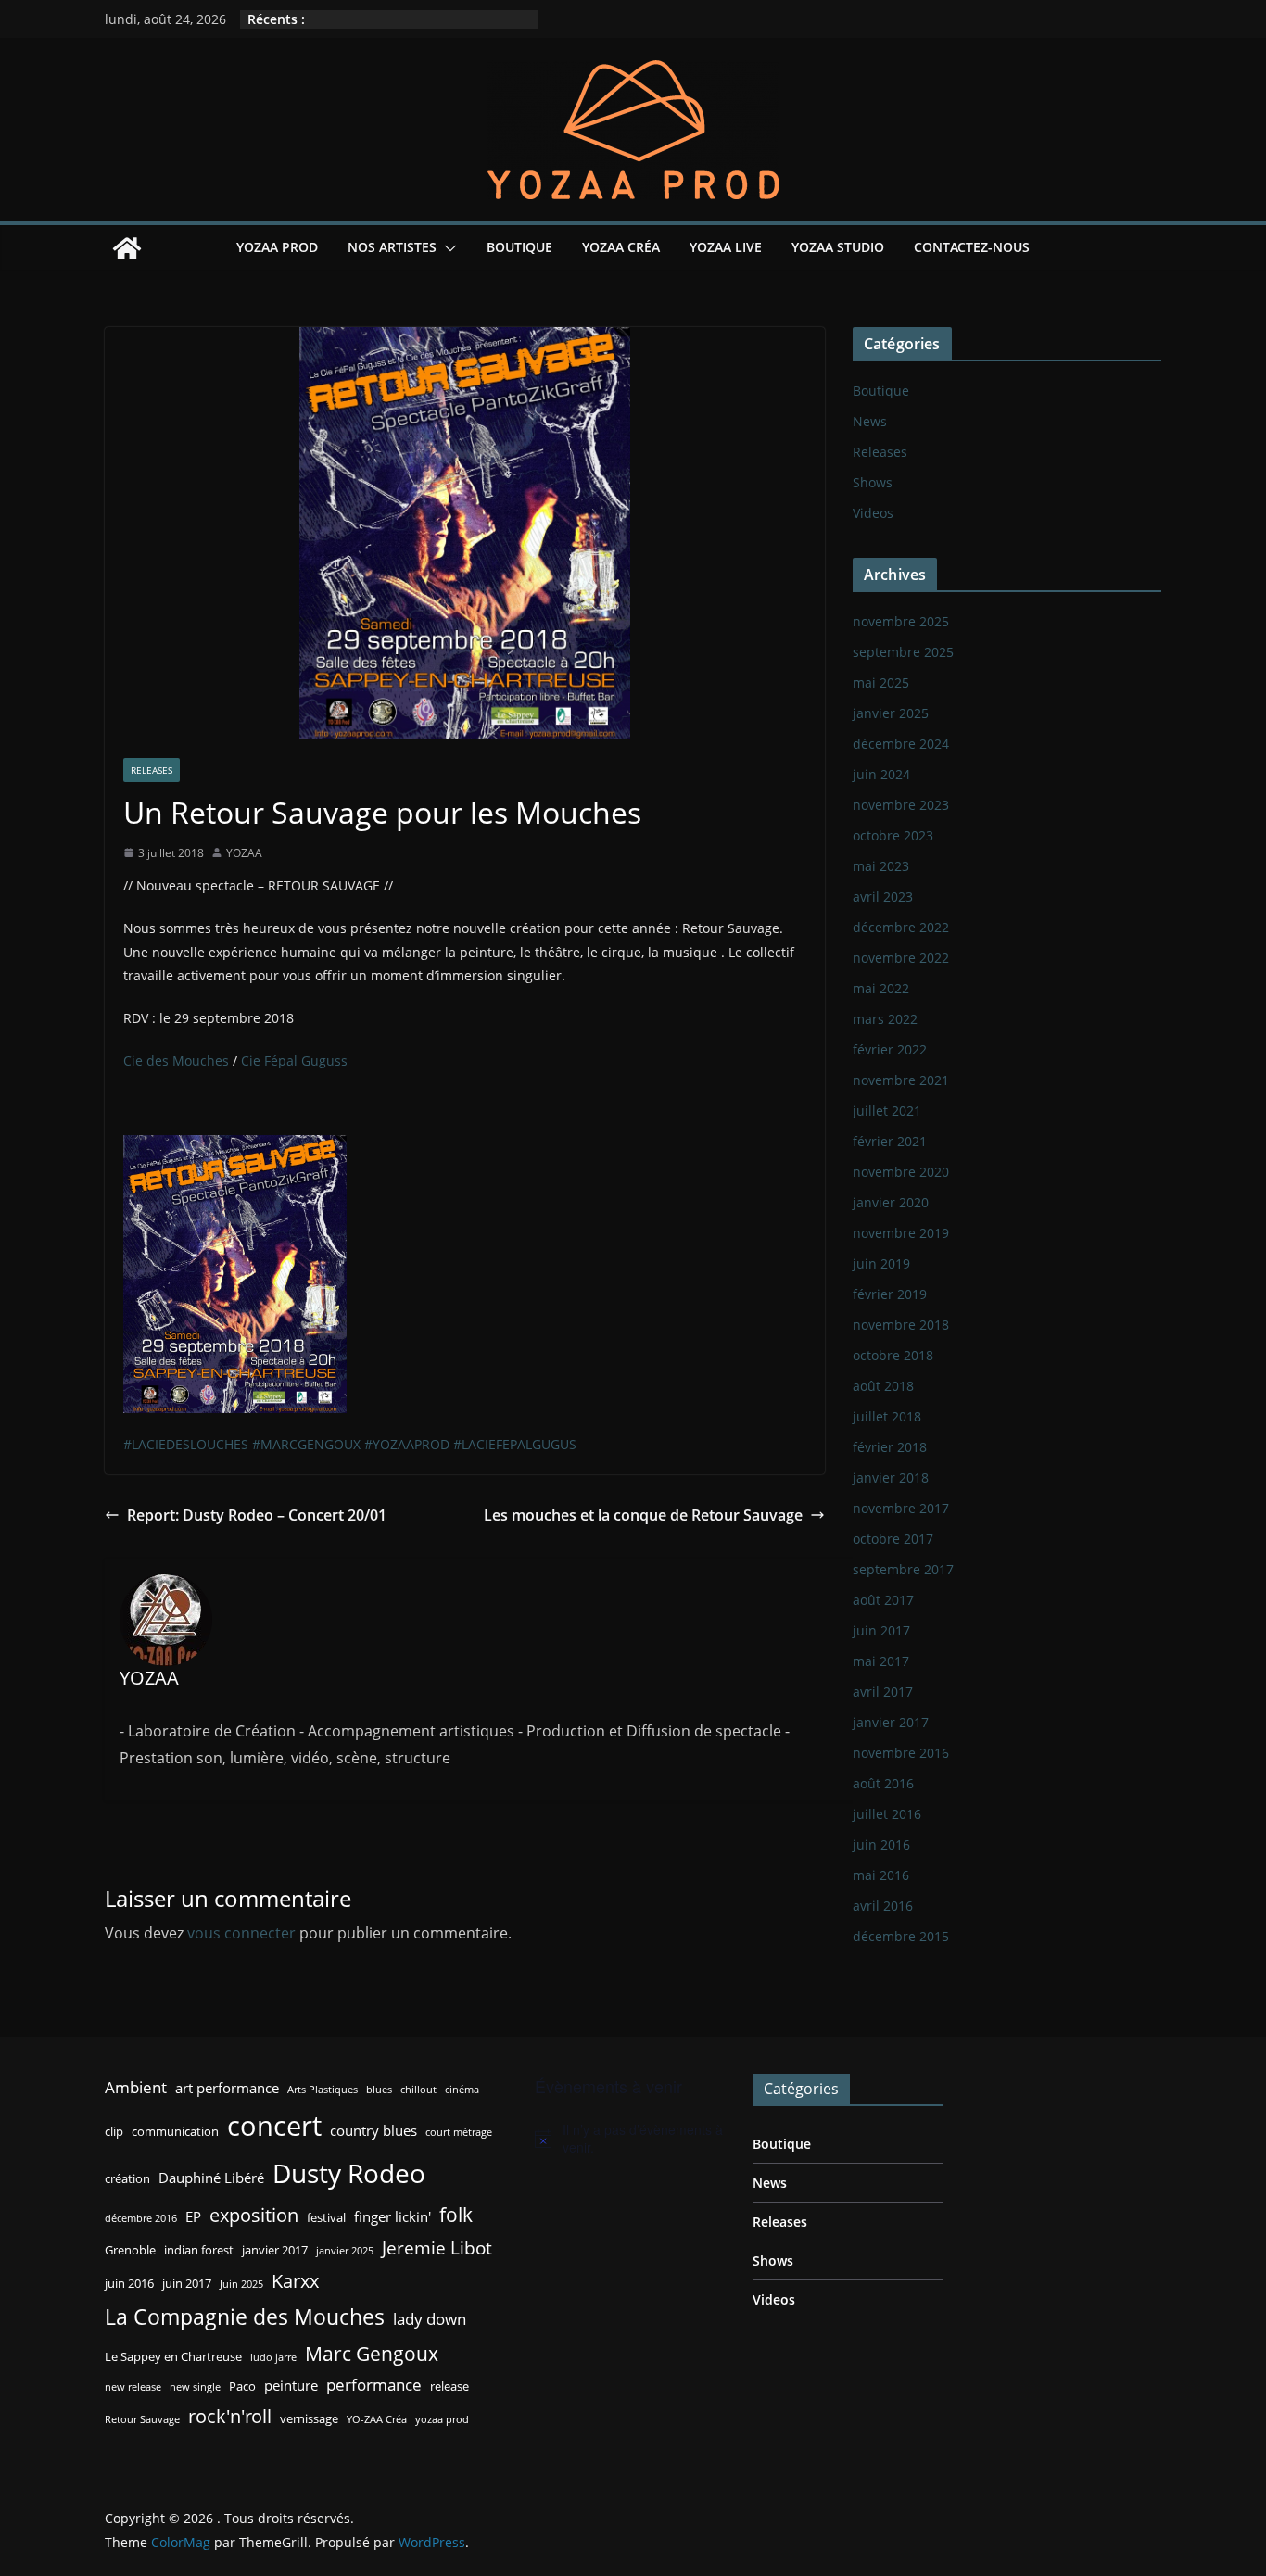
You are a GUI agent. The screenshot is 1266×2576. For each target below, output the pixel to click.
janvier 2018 (891, 1477)
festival (326, 2217)
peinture (291, 2385)
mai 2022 (881, 988)
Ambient (136, 2087)
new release (133, 2387)
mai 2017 (881, 1661)
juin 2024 (881, 774)
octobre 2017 (893, 1539)
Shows (873, 482)
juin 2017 (881, 1630)
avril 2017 (883, 1692)
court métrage (459, 2132)
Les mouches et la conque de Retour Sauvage (643, 1515)
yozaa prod (442, 2419)
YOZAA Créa (621, 247)
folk (456, 2214)
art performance (227, 2088)
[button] (447, 248)
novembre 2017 (901, 1508)
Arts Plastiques (323, 2090)
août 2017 (883, 1600)
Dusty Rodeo (349, 2173)
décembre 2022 (901, 927)
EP (193, 2216)
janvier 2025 (891, 713)
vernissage (309, 2418)
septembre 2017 (903, 1569)
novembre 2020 (901, 1172)
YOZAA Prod (277, 247)
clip (114, 2131)
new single (195, 2387)
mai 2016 (881, 1875)
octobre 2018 (893, 1355)
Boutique (519, 247)
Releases (152, 770)
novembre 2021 (901, 1080)
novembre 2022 (901, 958)
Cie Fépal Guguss (294, 1061)
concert (274, 2126)
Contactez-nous (972, 247)
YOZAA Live (726, 247)
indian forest (199, 2250)
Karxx (295, 2280)
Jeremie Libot (437, 2248)
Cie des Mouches (176, 1061)
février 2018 (890, 1447)
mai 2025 (881, 682)
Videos (873, 513)
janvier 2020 (891, 1202)
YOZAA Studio (838, 247)
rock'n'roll (230, 2416)
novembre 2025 (901, 621)
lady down (430, 2319)
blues (379, 2090)
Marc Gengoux (372, 2353)
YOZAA (244, 853)
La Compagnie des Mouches (245, 2317)
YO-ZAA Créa (377, 2419)
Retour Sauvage (142, 2419)
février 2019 (890, 1294)
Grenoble (130, 2250)
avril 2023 (883, 897)
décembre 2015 (901, 1936)
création (127, 2178)
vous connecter (241, 1933)
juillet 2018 (887, 1416)
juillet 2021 (887, 1111)
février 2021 (890, 1141)
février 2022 (890, 1049)
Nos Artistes (392, 247)
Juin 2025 (241, 2284)
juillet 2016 (887, 1814)
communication (175, 2131)
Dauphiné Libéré (211, 2178)
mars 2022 (885, 1019)
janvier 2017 (891, 1722)
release (449, 2386)
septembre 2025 (903, 652)
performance (374, 2385)
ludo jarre (273, 2357)
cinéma (462, 2090)
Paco (242, 2386)
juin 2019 (881, 1263)
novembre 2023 (901, 805)
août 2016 (883, 1783)
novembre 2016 (901, 1753)
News (870, 421)
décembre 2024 (901, 744)
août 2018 (883, 1386)
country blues (373, 2130)
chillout (418, 2090)
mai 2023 (881, 866)
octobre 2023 (893, 835)
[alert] (630, 2139)
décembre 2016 (141, 2218)
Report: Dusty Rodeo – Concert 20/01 (257, 1515)
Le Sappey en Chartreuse (173, 2356)
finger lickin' (392, 2216)
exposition (254, 2215)
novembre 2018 (901, 1325)
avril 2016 (883, 1906)
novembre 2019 (901, 1233)
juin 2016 (881, 1844)
